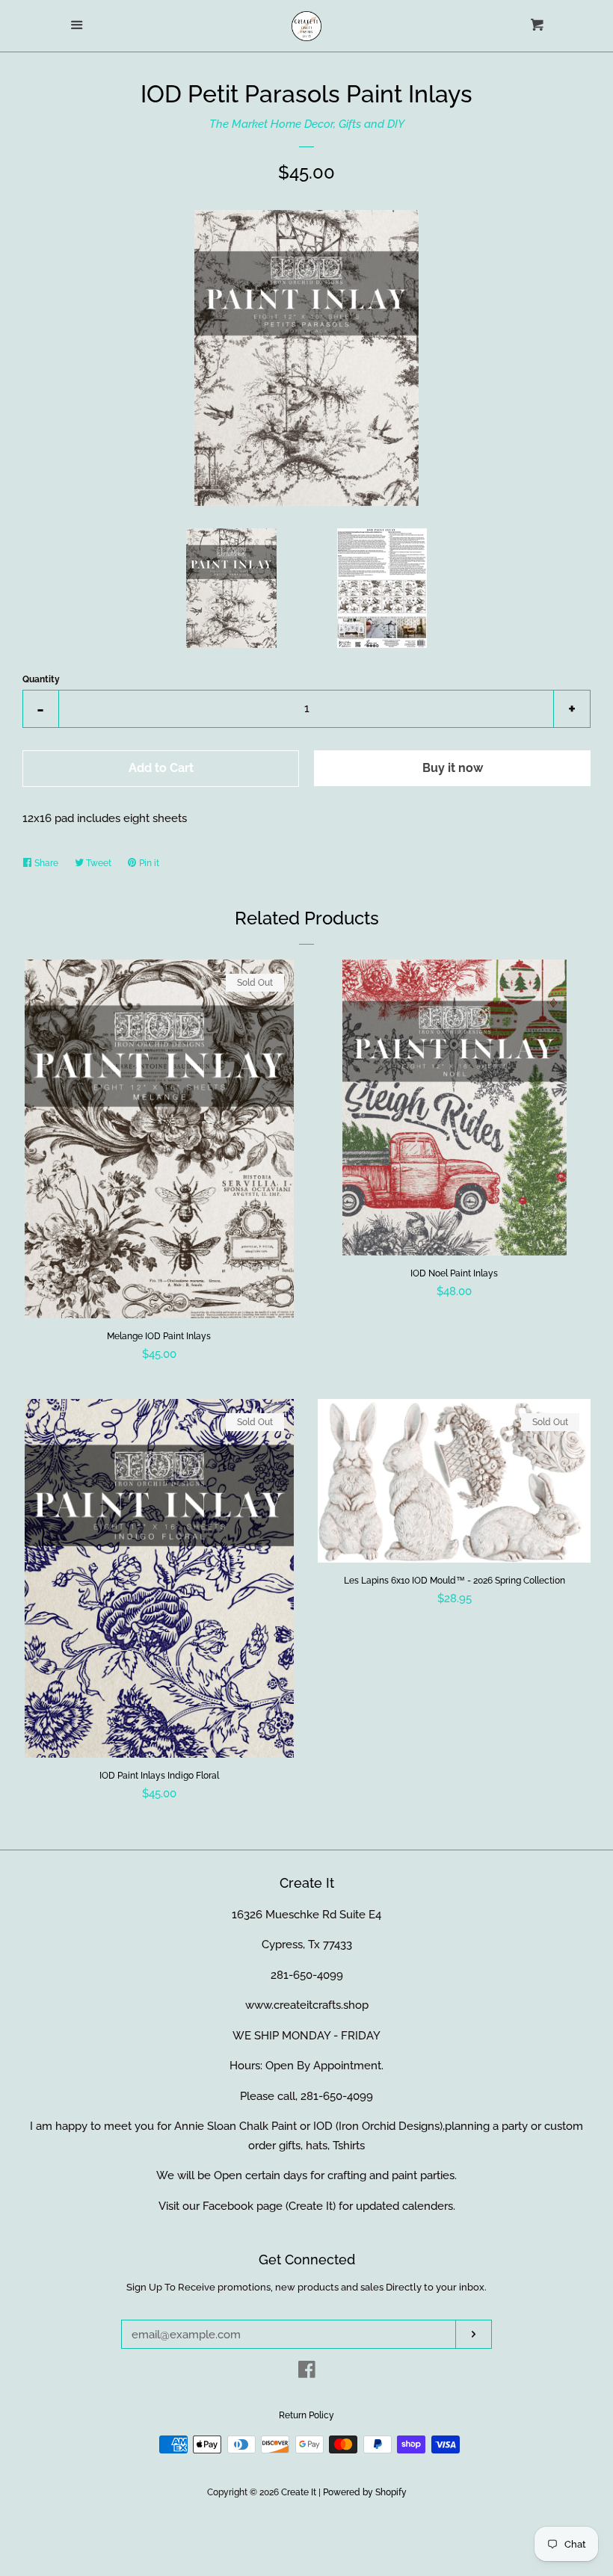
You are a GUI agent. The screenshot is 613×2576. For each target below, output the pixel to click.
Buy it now (453, 768)
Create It (299, 2492)
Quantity (41, 679)
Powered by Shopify (365, 2492)
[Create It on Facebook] (307, 2373)
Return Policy (306, 2415)
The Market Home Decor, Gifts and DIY (307, 124)
